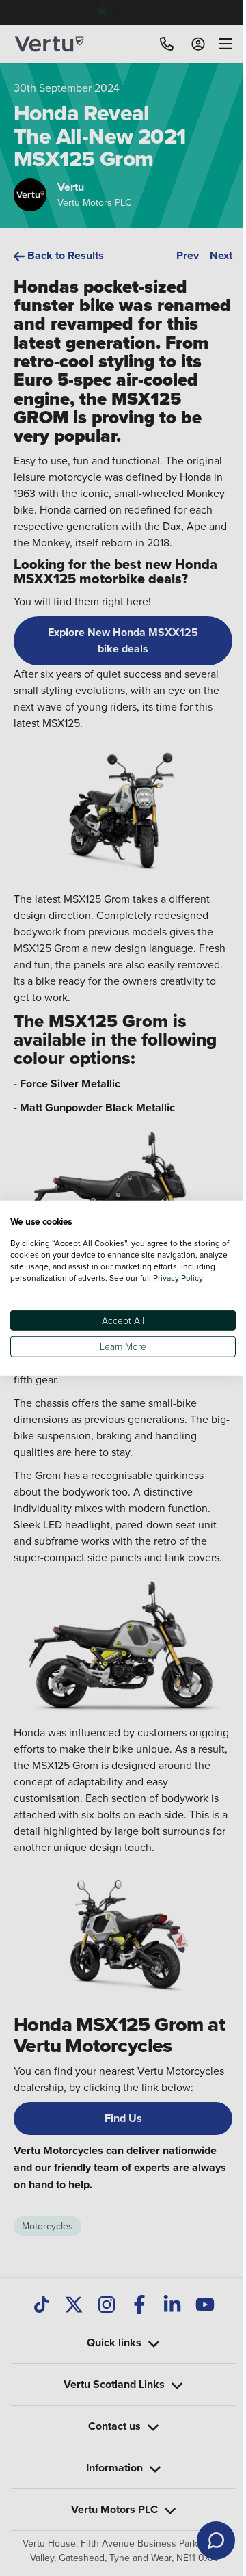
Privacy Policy (35, 1283)
